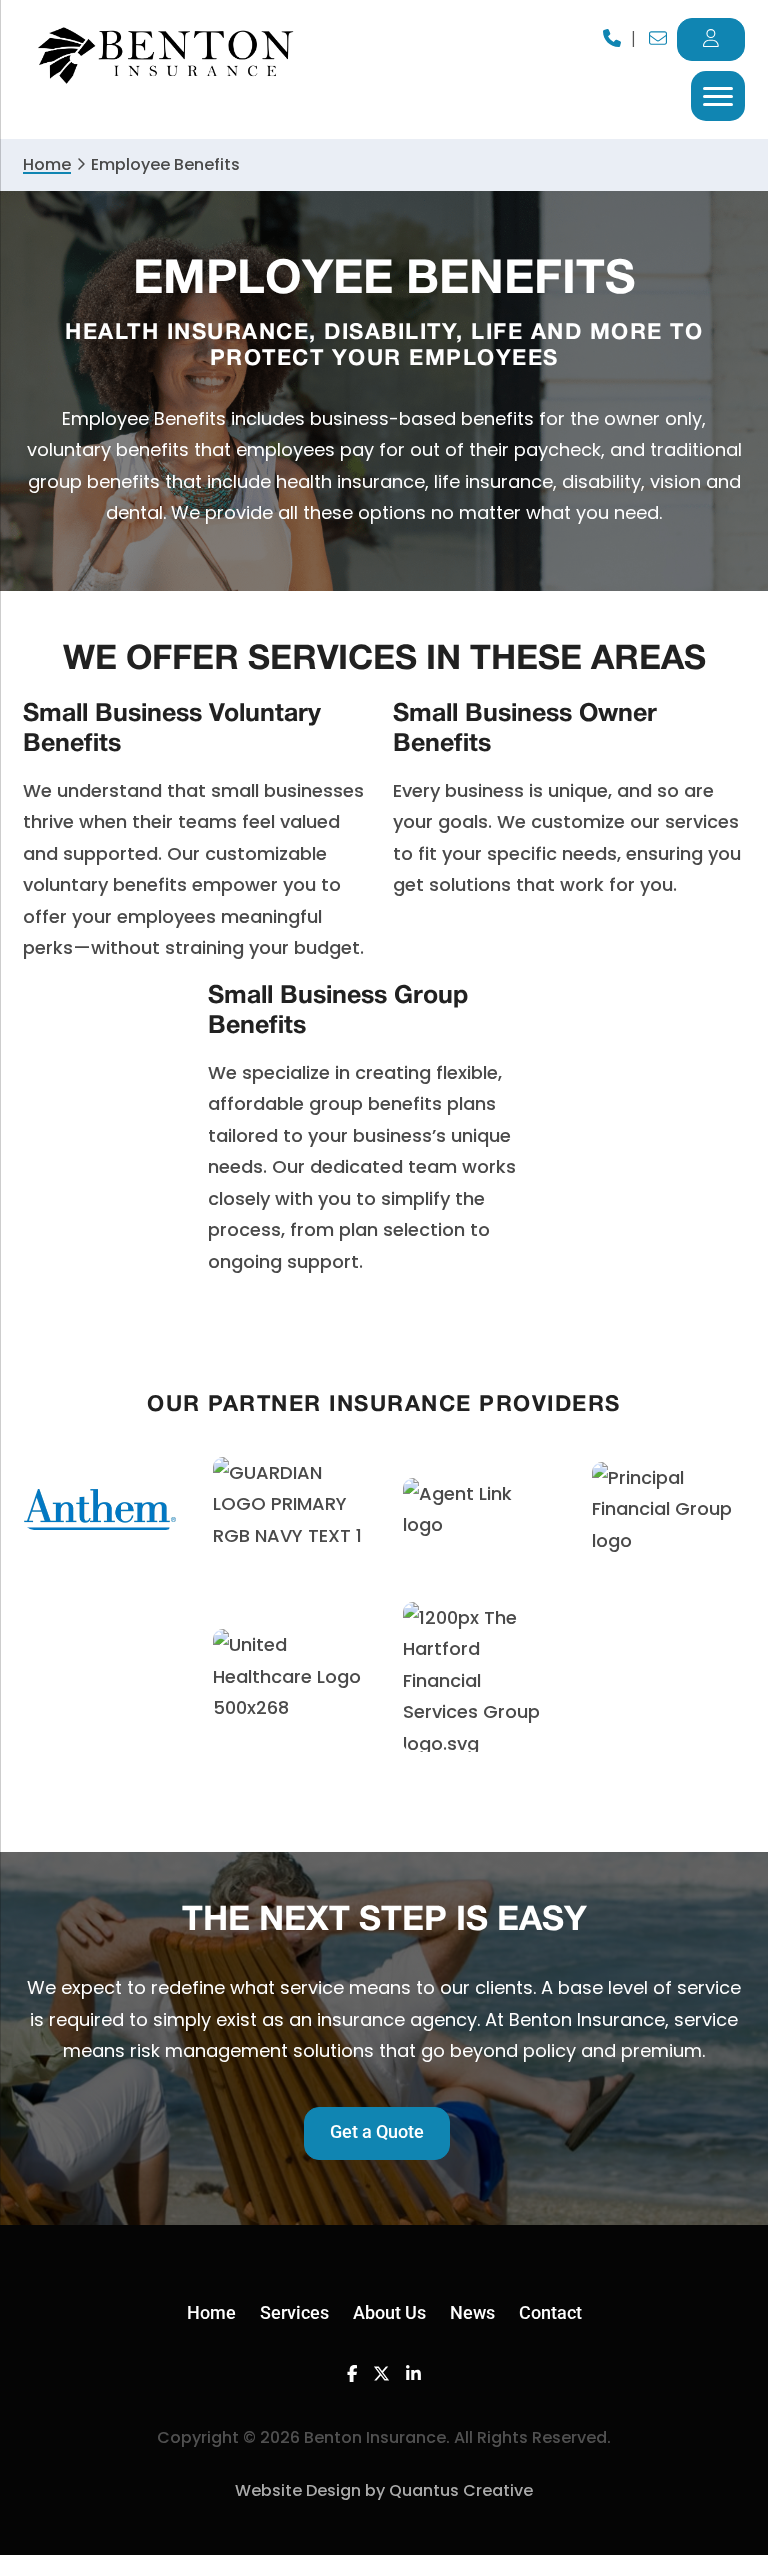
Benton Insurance (168, 56)
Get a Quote (377, 2131)
